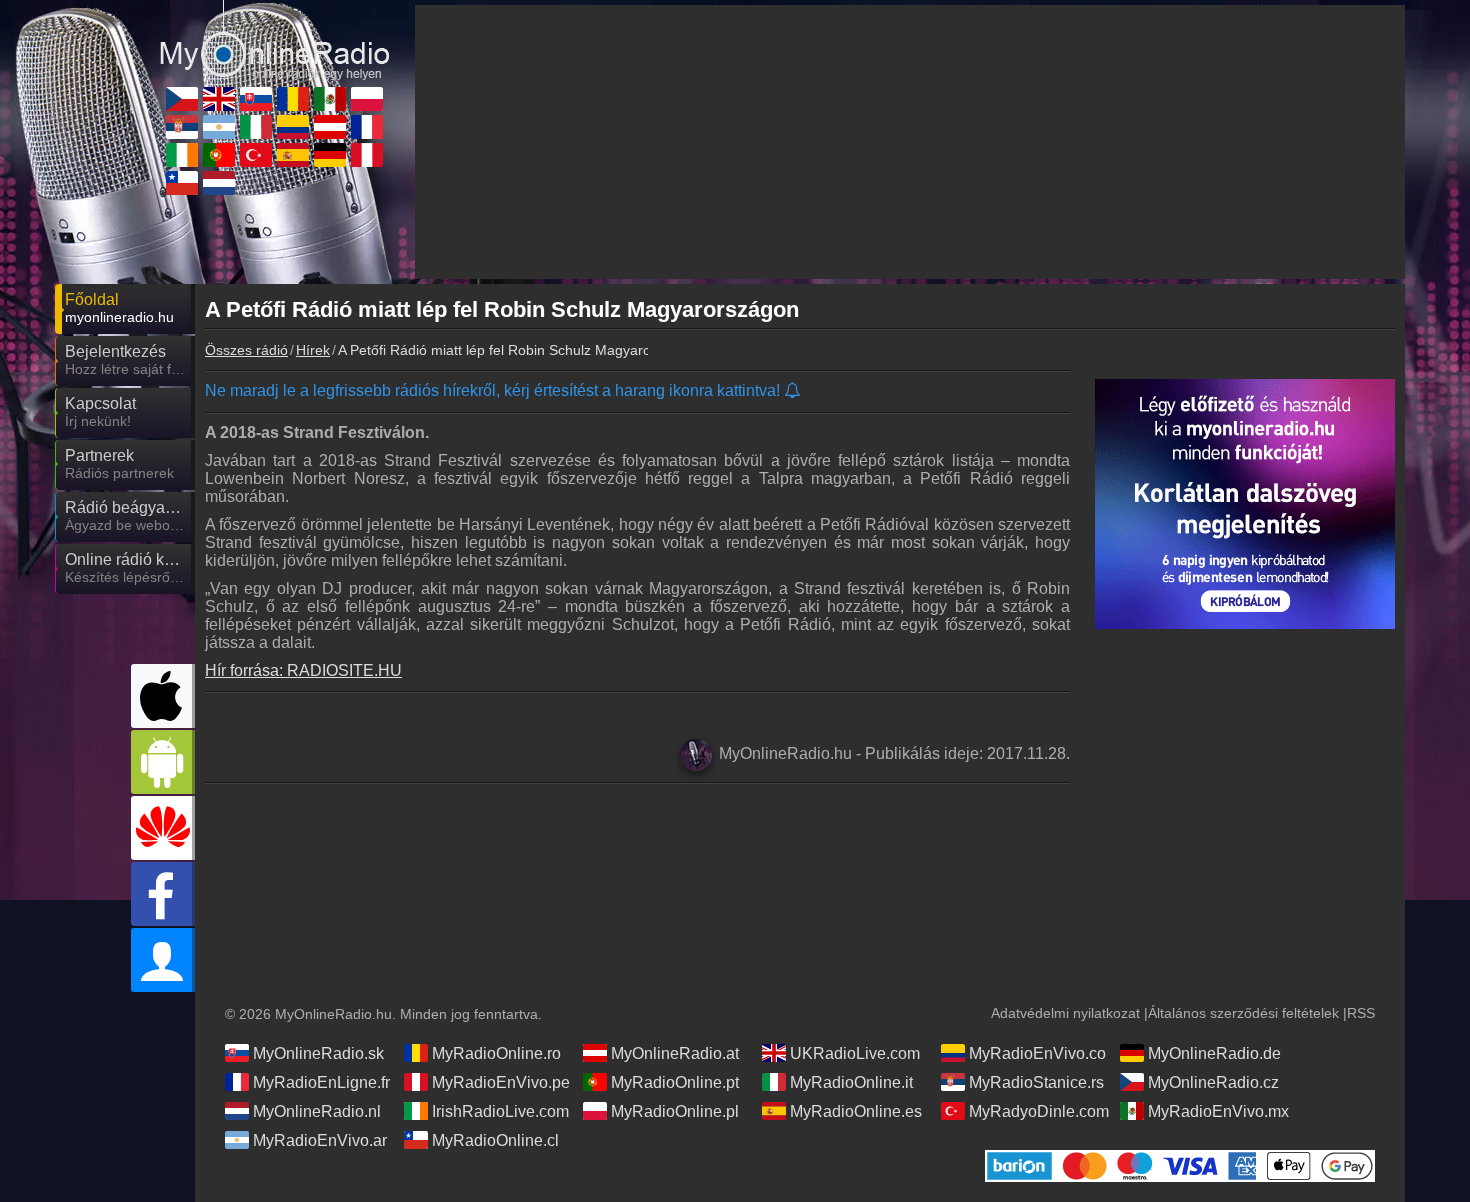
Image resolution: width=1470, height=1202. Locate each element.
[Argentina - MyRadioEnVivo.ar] (219, 127)
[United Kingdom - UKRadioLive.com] (219, 99)
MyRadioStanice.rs (1036, 1082)
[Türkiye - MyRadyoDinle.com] (256, 155)
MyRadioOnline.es (856, 1111)
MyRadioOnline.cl (495, 1140)
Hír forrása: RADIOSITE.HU (303, 670)
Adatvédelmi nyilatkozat (1065, 1013)
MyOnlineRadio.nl (317, 1111)
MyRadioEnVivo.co (1037, 1053)
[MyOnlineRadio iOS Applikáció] (163, 696)
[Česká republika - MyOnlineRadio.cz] (182, 99)
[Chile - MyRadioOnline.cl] (182, 183)
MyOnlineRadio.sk (318, 1053)
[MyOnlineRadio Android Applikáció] (163, 762)
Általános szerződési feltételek (1243, 1013)
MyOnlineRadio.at (675, 1053)
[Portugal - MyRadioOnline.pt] (219, 155)
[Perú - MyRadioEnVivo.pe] (367, 155)
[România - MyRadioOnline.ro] (293, 99)
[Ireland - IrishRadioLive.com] (182, 155)
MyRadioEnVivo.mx (1218, 1111)
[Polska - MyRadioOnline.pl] (367, 99)
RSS (1361, 1013)
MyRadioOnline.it (851, 1082)
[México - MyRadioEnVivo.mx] (330, 99)
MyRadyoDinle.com (1039, 1111)
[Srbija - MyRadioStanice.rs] (182, 127)
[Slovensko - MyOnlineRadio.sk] (256, 99)
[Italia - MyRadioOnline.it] (256, 127)
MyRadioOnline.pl (675, 1111)
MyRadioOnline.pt (675, 1082)
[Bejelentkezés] (163, 960)
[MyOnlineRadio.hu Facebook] (163, 894)
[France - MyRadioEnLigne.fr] (367, 127)
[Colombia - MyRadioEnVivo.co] (293, 127)
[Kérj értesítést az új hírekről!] (793, 391)
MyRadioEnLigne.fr (321, 1082)
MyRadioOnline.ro (496, 1053)
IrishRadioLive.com (500, 1111)
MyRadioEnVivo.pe (501, 1082)
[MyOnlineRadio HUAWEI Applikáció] (163, 828)
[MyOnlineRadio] (275, 39)
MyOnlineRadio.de (1214, 1053)
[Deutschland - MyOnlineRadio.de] (330, 155)
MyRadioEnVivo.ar (320, 1140)
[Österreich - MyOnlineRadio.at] (330, 127)
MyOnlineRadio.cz (1213, 1082)
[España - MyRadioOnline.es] (293, 155)
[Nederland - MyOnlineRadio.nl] (219, 183)
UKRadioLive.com (855, 1053)
